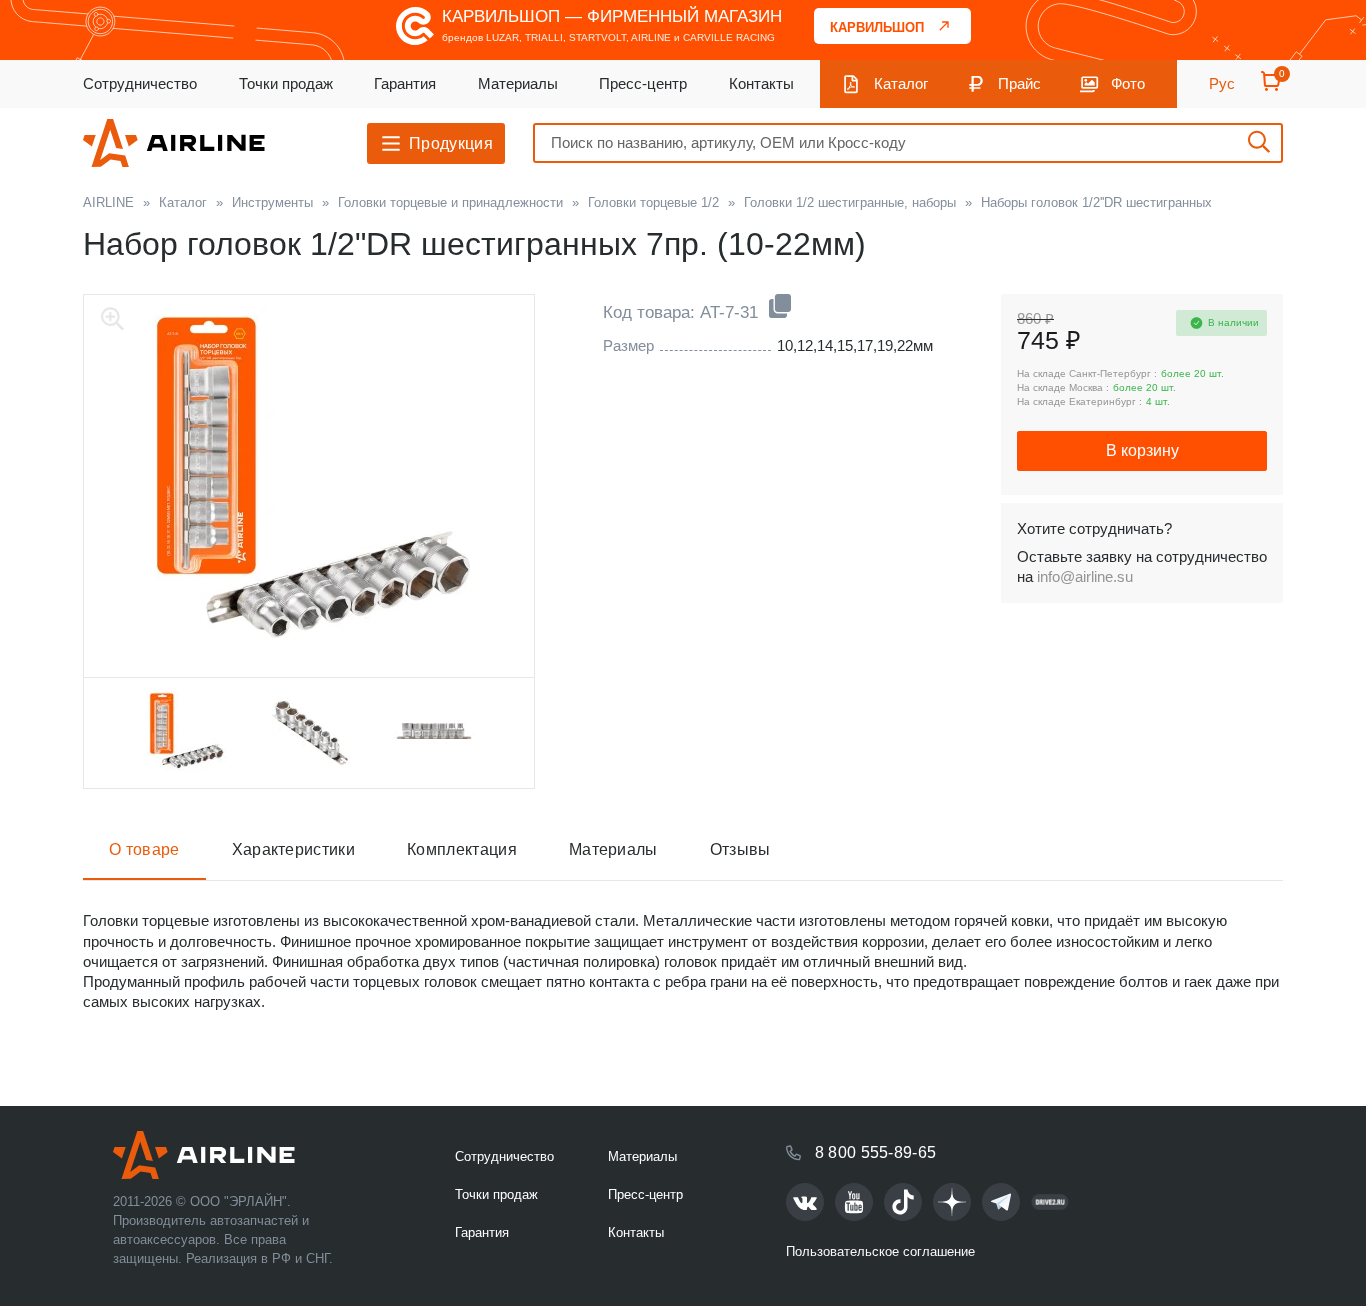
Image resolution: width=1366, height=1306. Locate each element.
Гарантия (405, 83)
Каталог (901, 83)
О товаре (144, 849)
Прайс (1019, 83)
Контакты (761, 83)
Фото (1128, 83)
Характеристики (293, 849)
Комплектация (462, 849)
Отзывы (740, 849)
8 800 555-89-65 (876, 1152)
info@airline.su (1085, 576)
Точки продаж (286, 83)
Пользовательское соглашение (880, 1251)
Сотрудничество (140, 83)
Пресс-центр (643, 83)
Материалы (518, 83)
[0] (1271, 87)
